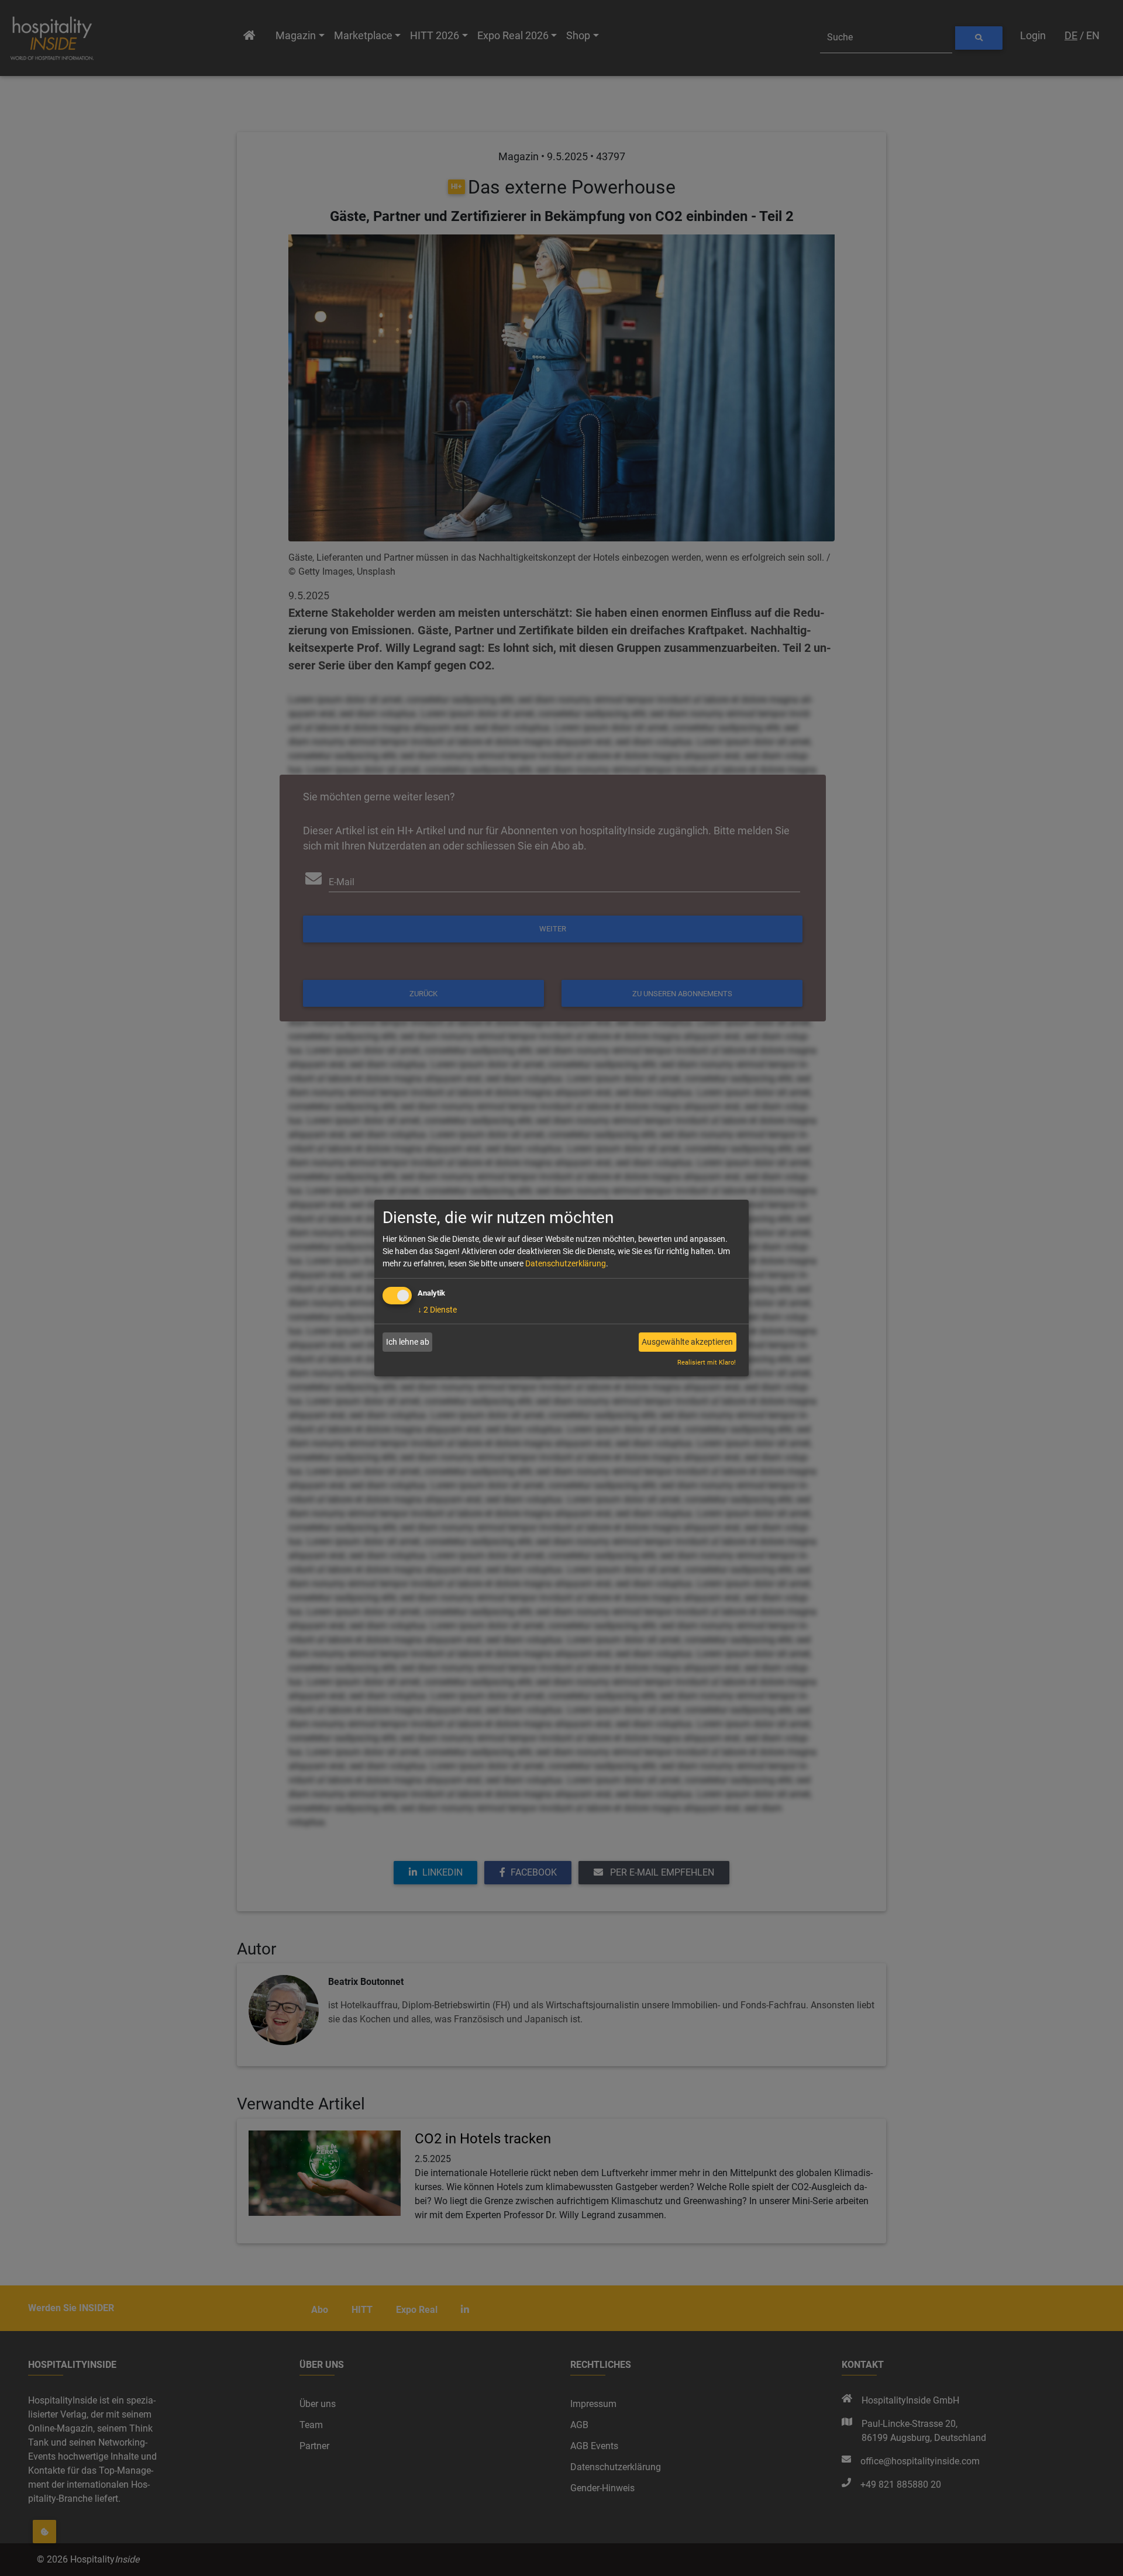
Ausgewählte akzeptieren (687, 1342)
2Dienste (437, 1310)
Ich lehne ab (408, 1342)
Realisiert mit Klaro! (707, 1363)
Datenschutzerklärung (566, 1263)
